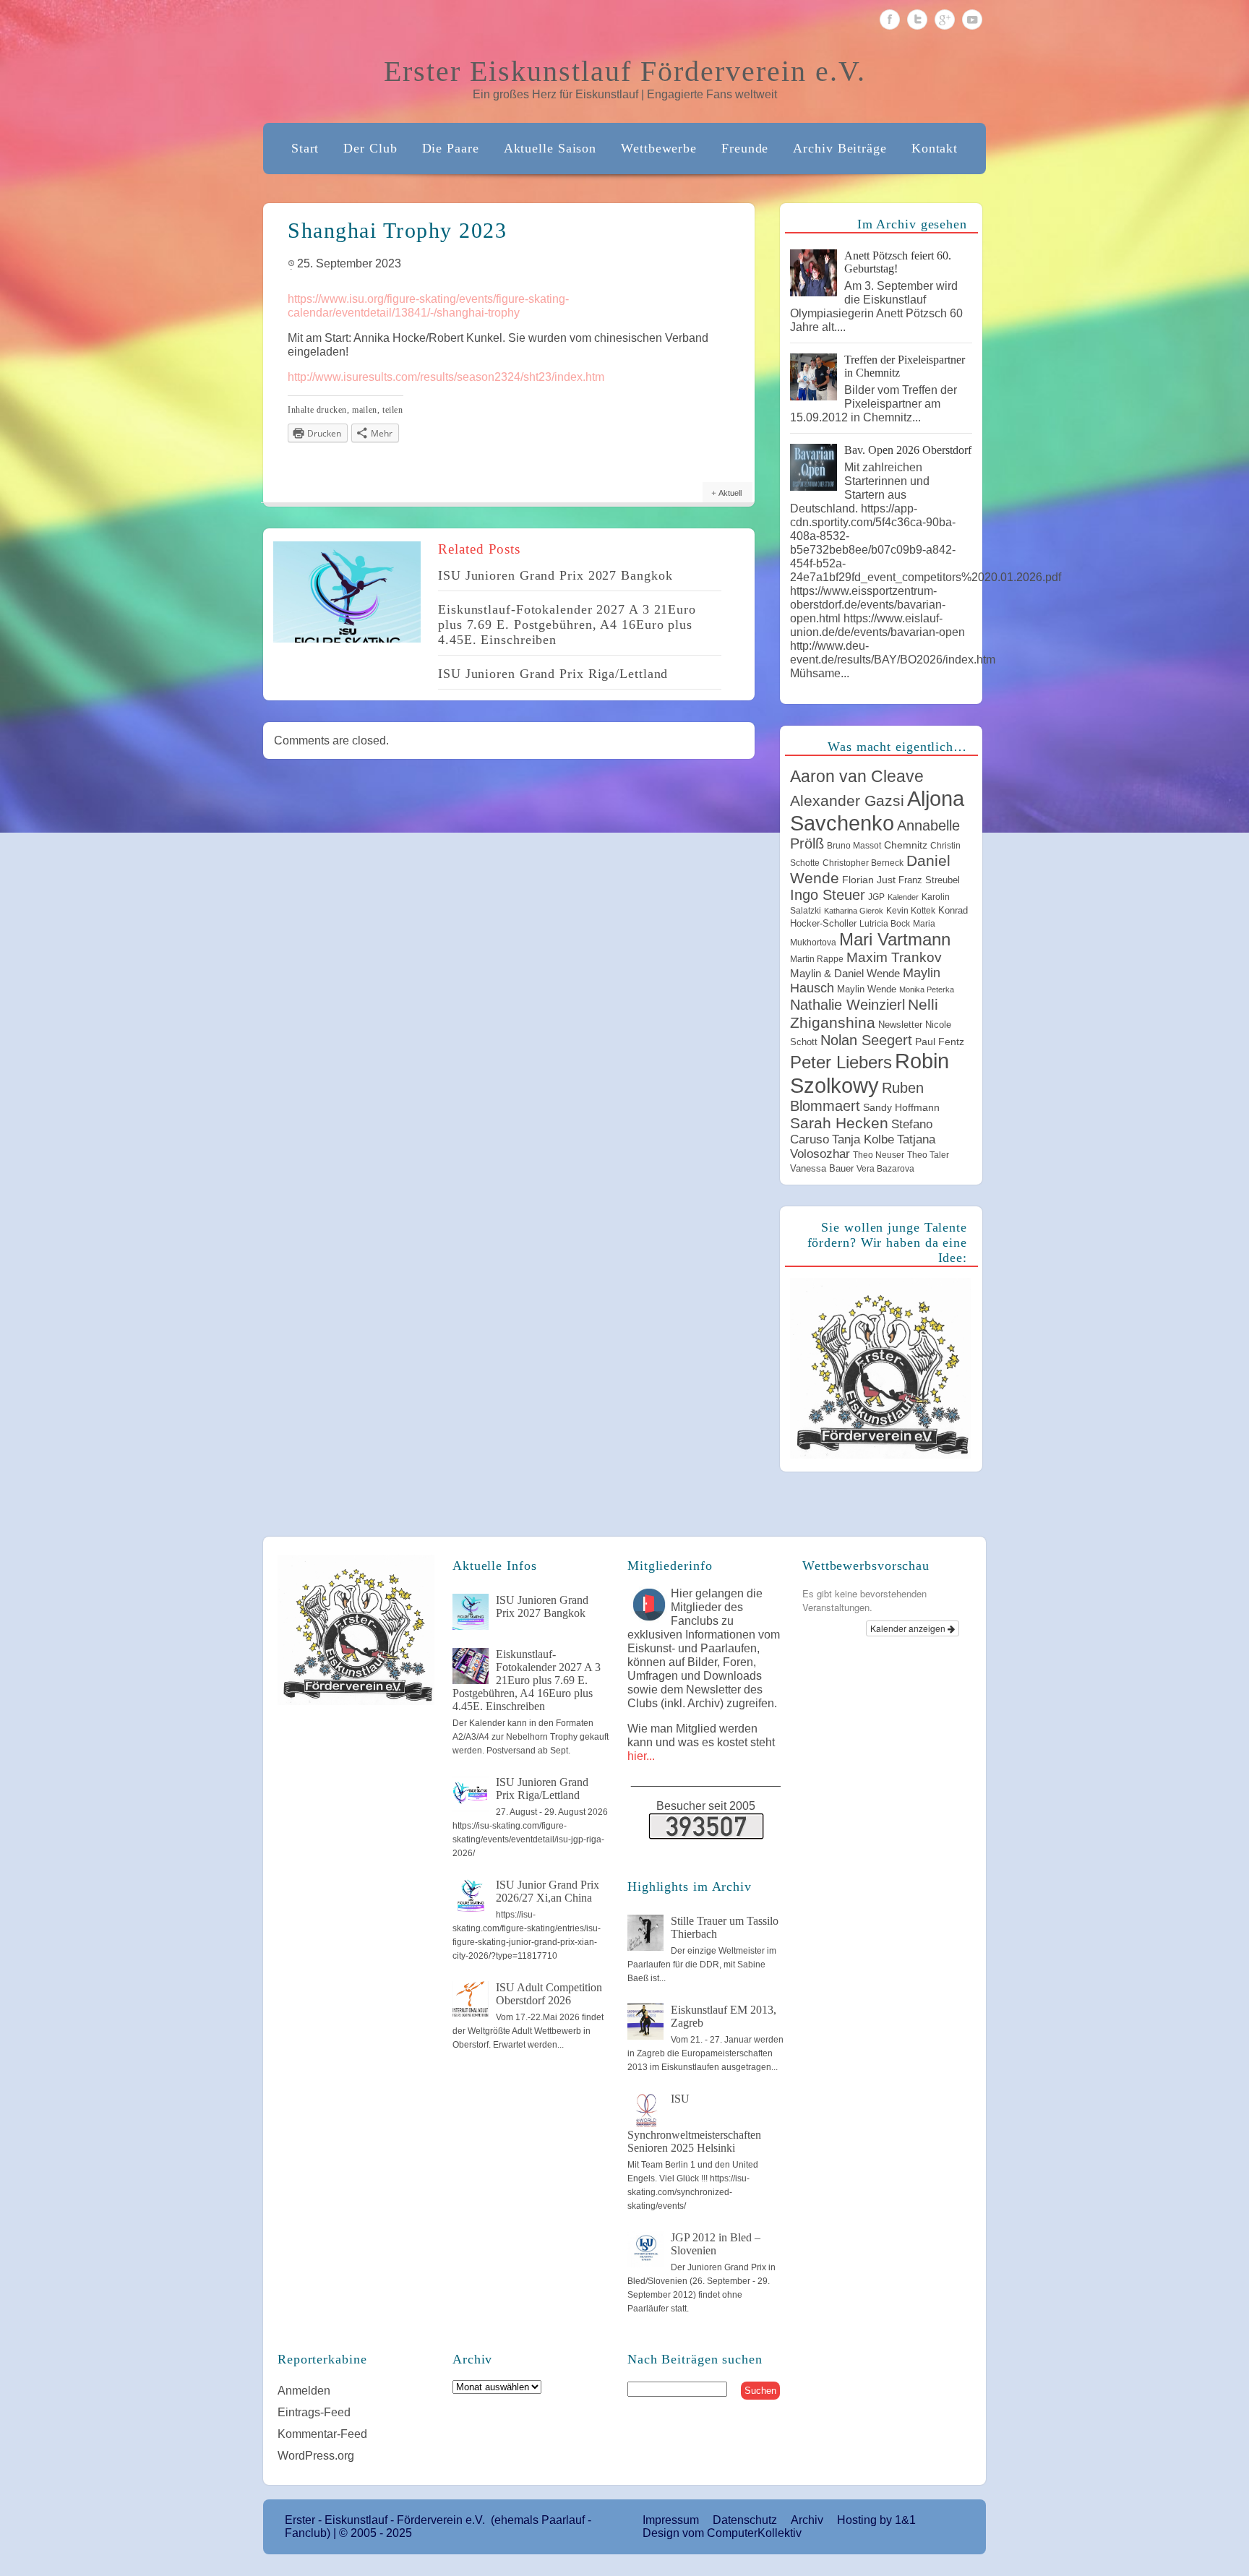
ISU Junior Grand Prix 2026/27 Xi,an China (548, 1891)
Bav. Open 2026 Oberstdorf (908, 450)
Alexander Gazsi (847, 801)
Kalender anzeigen (909, 1628)
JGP (876, 897)
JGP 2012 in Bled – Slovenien (716, 2244)
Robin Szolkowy (870, 1073)
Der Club (370, 148)
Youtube (972, 20)
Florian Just (869, 880)
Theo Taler (928, 1155)
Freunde (745, 148)
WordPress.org (316, 2456)
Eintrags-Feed (314, 2412)
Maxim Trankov (894, 957)
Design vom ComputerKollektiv (722, 2533)
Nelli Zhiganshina (864, 1014)
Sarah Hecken (839, 1123)
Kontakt (935, 148)
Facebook (890, 20)
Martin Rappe (817, 959)
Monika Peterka (927, 989)
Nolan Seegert (866, 1040)
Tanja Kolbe (863, 1139)
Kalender (903, 897)
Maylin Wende (867, 989)
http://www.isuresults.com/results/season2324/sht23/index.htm (446, 377)
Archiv (807, 2520)
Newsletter (900, 1025)
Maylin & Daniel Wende (845, 973)
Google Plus (945, 20)
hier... (641, 1756)
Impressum (671, 2520)
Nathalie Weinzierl (847, 1005)
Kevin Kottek (911, 911)
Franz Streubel (929, 880)
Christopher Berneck (863, 863)
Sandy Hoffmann (901, 1107)
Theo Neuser (879, 1155)
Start (305, 148)
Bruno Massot (854, 846)
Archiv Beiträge (840, 148)
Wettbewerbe (659, 148)
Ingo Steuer (828, 895)
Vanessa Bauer (822, 1168)
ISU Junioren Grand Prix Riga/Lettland (553, 674)
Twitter (917, 20)
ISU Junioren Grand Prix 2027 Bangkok (555, 575)
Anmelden (304, 2391)
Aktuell (730, 493)
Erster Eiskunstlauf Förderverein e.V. (625, 71)
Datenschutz (745, 2520)
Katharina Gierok (854, 911)
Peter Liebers (841, 1062)
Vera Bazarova (885, 1169)
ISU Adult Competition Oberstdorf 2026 (549, 1994)
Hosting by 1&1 (876, 2520)
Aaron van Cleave (857, 776)
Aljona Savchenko (877, 811)
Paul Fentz (940, 1042)
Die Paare (451, 148)
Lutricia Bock (885, 924)
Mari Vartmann (895, 939)
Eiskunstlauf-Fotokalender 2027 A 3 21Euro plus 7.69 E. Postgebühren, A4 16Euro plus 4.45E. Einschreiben (567, 624)
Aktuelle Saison (550, 148)
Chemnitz (906, 845)
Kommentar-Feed (322, 2434)
